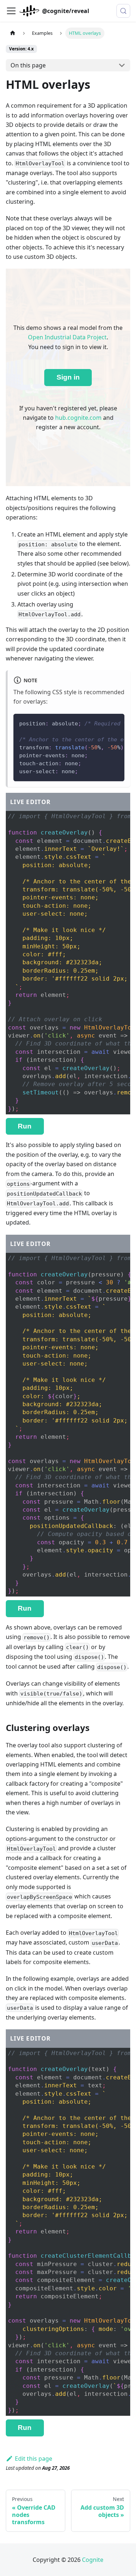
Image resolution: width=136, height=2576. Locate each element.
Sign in (68, 377)
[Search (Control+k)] (123, 11)
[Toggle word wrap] (102, 723)
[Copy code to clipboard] (116, 723)
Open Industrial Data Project (67, 337)
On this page (28, 65)
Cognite (93, 2560)
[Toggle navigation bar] (11, 11)
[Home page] (13, 33)
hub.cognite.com (78, 418)
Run (25, 1126)
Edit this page (34, 2459)
